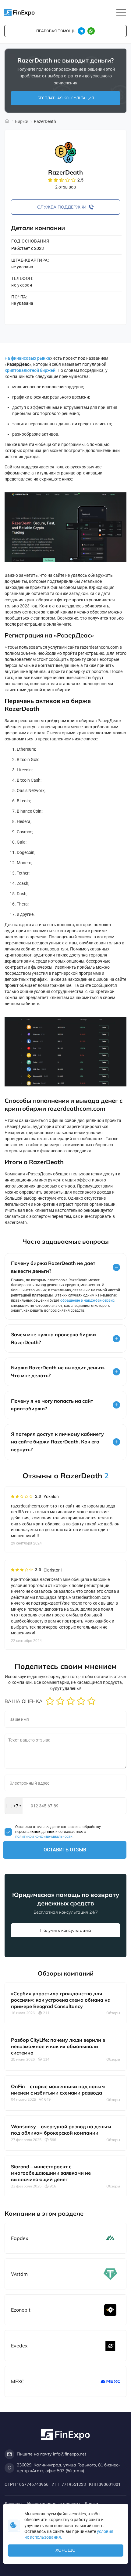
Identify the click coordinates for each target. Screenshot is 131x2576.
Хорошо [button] (65, 2550)
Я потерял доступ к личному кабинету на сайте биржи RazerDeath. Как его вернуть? (57, 1442)
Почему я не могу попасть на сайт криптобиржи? (52, 1405)
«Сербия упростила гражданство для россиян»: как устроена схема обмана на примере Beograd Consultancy (61, 2000)
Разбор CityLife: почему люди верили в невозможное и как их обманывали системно (58, 2046)
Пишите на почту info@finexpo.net (51, 2454)
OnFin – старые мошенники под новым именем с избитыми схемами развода (58, 2090)
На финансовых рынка (27, 358)
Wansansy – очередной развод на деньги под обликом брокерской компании (61, 2130)
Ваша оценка (24, 1701)
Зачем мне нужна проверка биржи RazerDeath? (53, 1338)
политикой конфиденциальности (44, 1837)
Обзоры (113, 2013)
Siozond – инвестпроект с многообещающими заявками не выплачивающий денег (51, 2173)
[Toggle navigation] (121, 13)
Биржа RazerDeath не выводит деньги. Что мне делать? (58, 1371)
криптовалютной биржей (30, 370)
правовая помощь (56, 31)
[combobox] (14, 1806)
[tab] (65, 1267)
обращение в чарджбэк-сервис (87, 1300)
